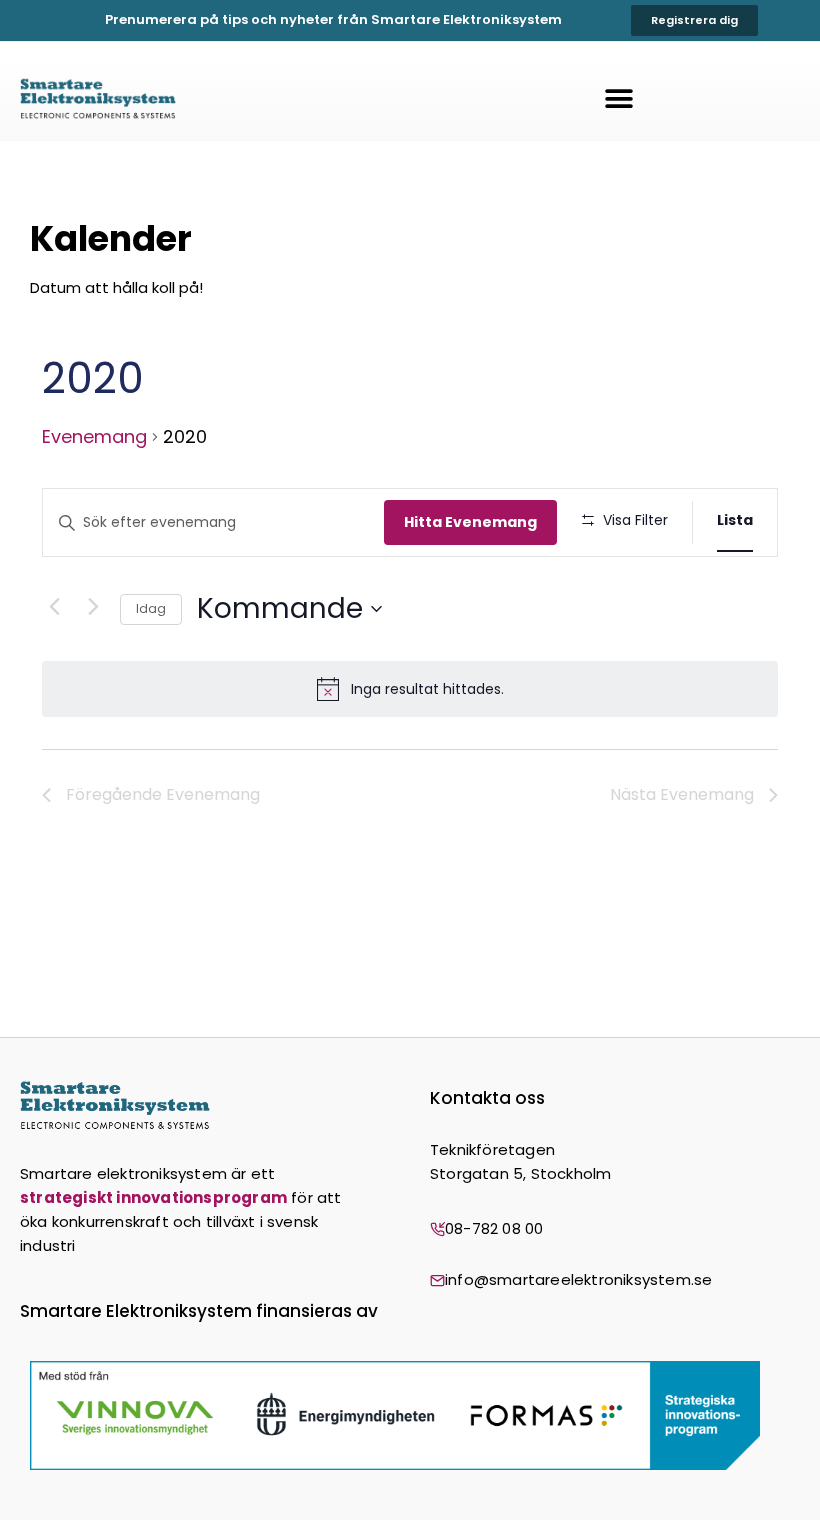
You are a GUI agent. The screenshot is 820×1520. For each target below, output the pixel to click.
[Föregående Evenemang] (54, 607)
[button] (619, 98)
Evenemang (94, 437)
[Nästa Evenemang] (93, 607)
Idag (151, 608)
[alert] (410, 689)
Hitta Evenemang (470, 522)
